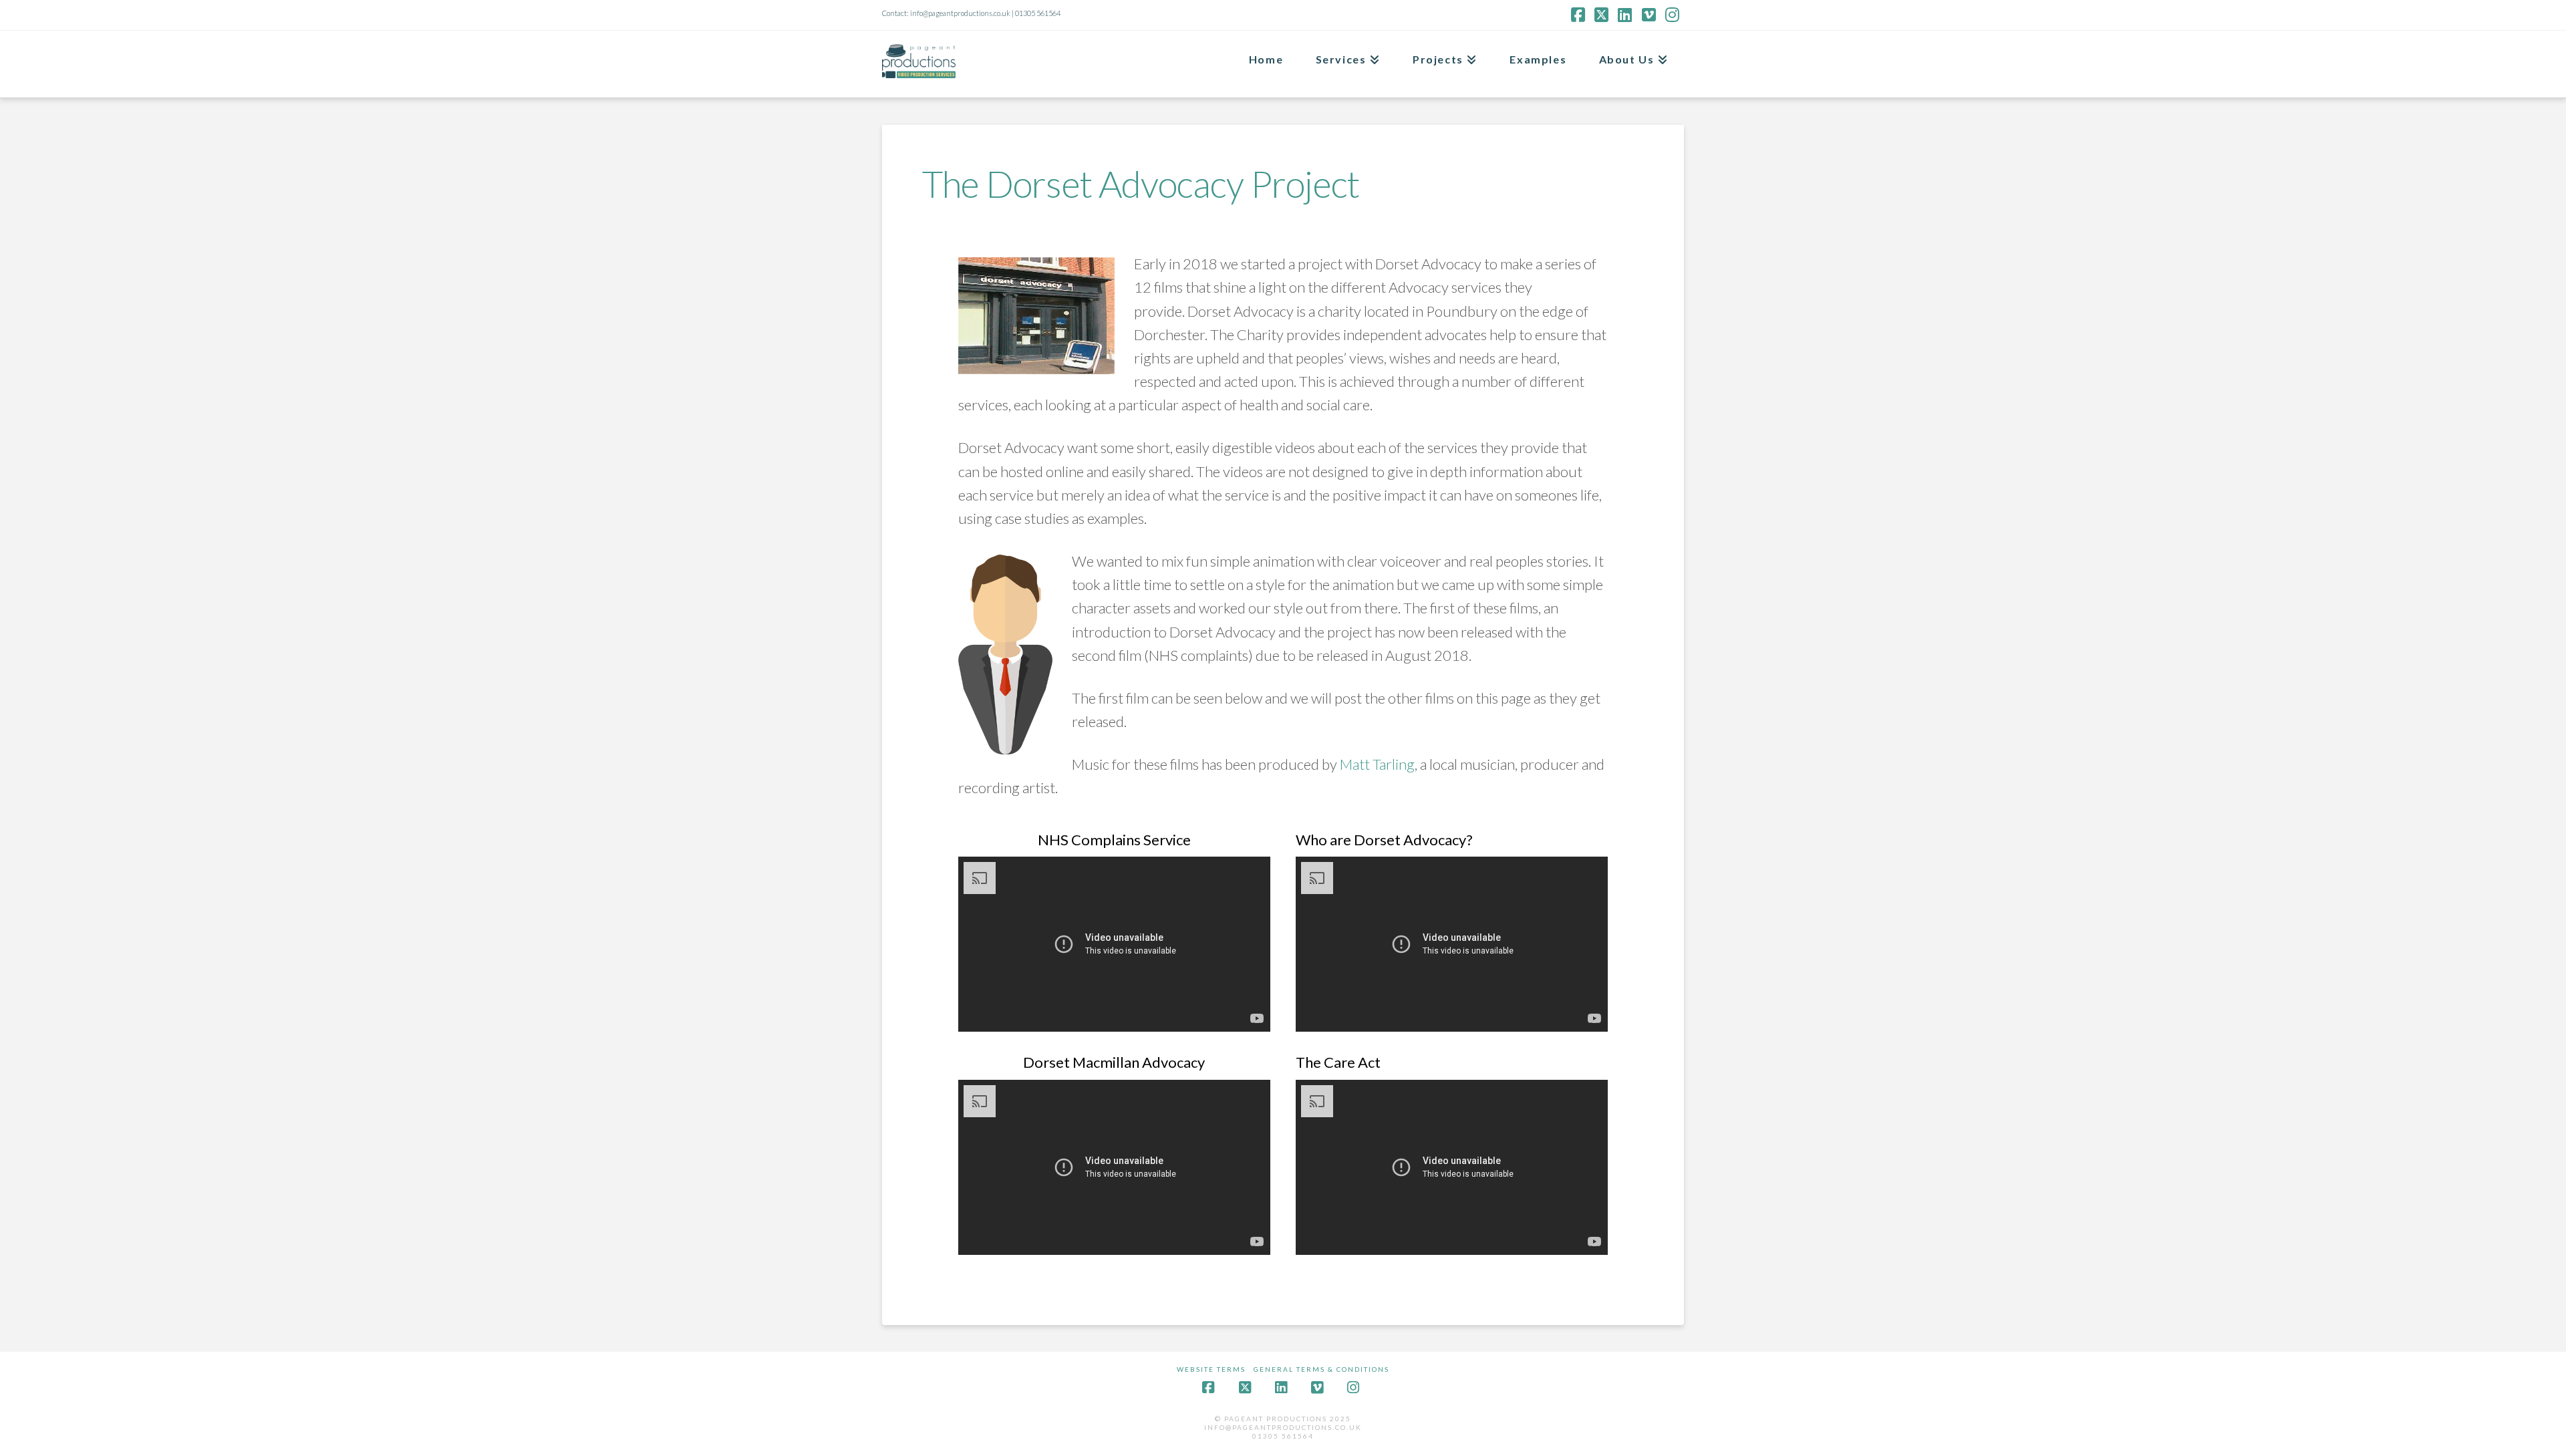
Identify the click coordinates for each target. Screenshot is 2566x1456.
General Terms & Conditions (1321, 1369)
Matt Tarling (1377, 764)
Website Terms (1211, 1369)
